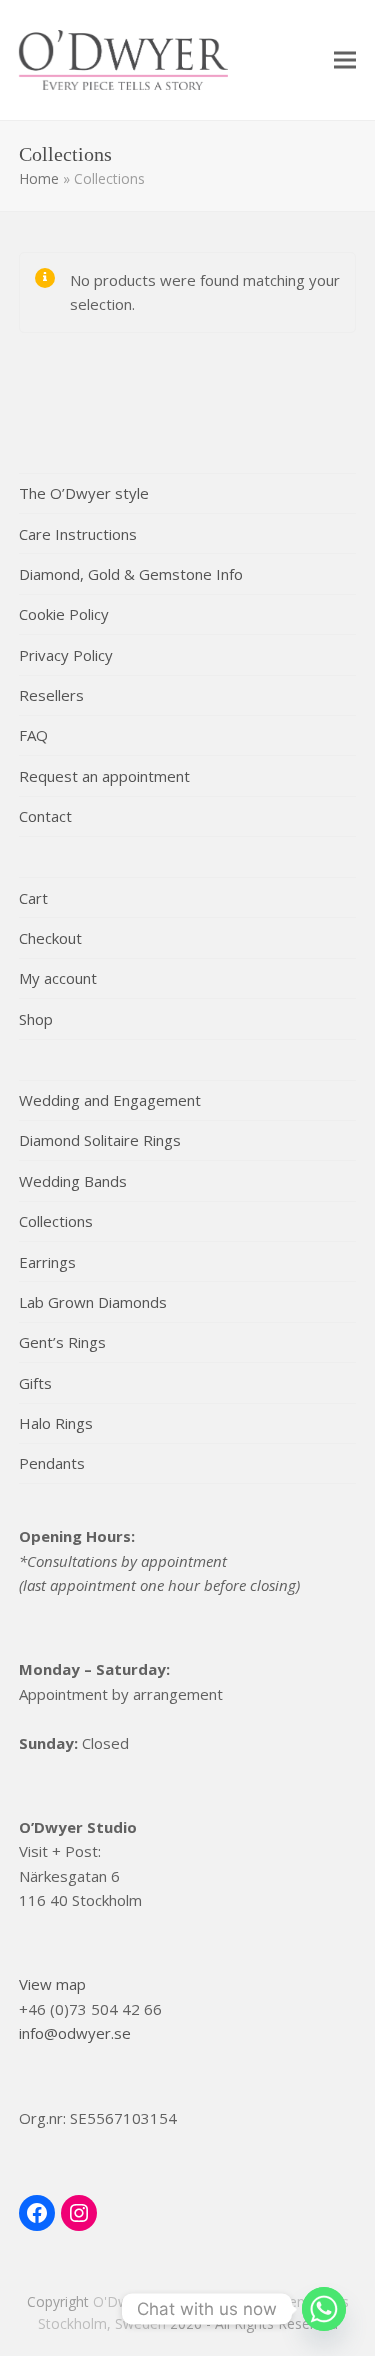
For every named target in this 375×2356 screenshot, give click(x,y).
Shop (36, 1019)
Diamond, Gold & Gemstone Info (131, 574)
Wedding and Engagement (110, 1100)
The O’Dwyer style (84, 493)
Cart (33, 898)
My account (58, 978)
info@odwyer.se (75, 2033)
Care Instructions (78, 534)
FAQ (33, 735)
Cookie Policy (64, 614)
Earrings (47, 1262)
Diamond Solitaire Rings (100, 1140)
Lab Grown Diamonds (93, 1302)
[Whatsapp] (324, 2309)
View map (52, 1984)
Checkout (50, 938)
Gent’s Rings (62, 1342)
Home (39, 178)
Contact (45, 816)
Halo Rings (56, 1423)
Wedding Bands (73, 1181)
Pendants (52, 1463)
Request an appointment (104, 776)
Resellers (51, 695)
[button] (345, 59)
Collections (56, 1221)
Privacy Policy (66, 655)
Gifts (35, 1383)
